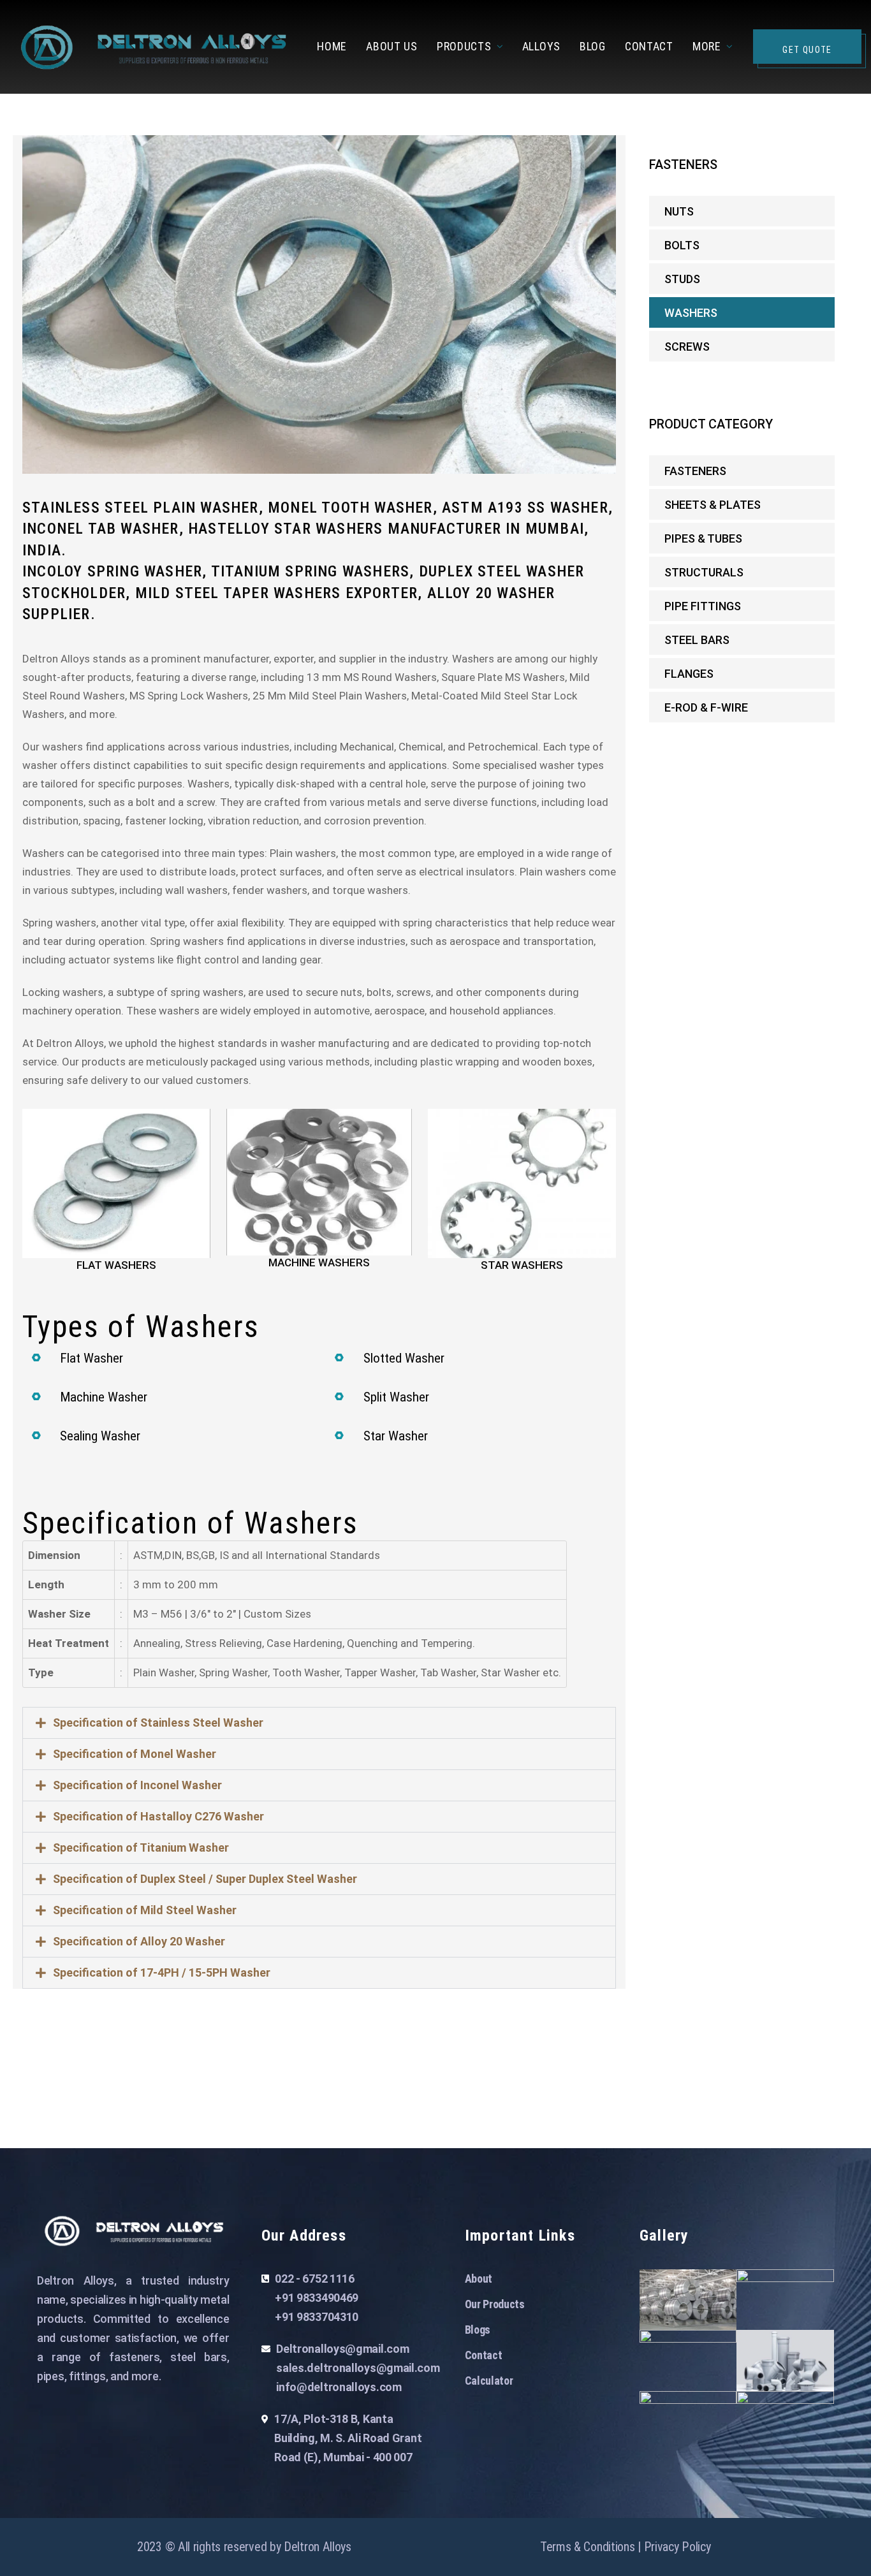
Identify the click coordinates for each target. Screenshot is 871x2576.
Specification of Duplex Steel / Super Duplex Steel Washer (205, 1879)
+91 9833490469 (317, 2298)
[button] (319, 1723)
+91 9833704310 (317, 2317)
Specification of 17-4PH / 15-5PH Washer (162, 1972)
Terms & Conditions (588, 2547)
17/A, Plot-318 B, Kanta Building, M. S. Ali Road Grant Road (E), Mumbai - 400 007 (348, 2438)
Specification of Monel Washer (135, 1754)
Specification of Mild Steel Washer (145, 1910)
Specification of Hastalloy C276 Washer (158, 1816)
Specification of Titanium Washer (141, 1848)
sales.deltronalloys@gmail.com (358, 2368)
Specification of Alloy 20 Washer (139, 1941)
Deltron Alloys (318, 2547)
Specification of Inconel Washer (137, 1785)
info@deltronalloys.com (339, 2387)
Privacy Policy (677, 2547)
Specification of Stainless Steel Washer (158, 1723)
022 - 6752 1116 (315, 2279)
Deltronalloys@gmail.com (342, 2349)
